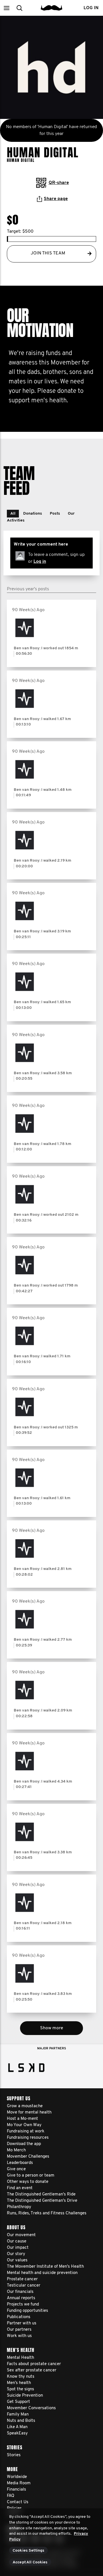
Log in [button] (91, 8)
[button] (6, 8)
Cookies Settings (28, 2551)
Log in (40, 562)
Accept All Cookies (30, 2562)
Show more (52, 2028)
